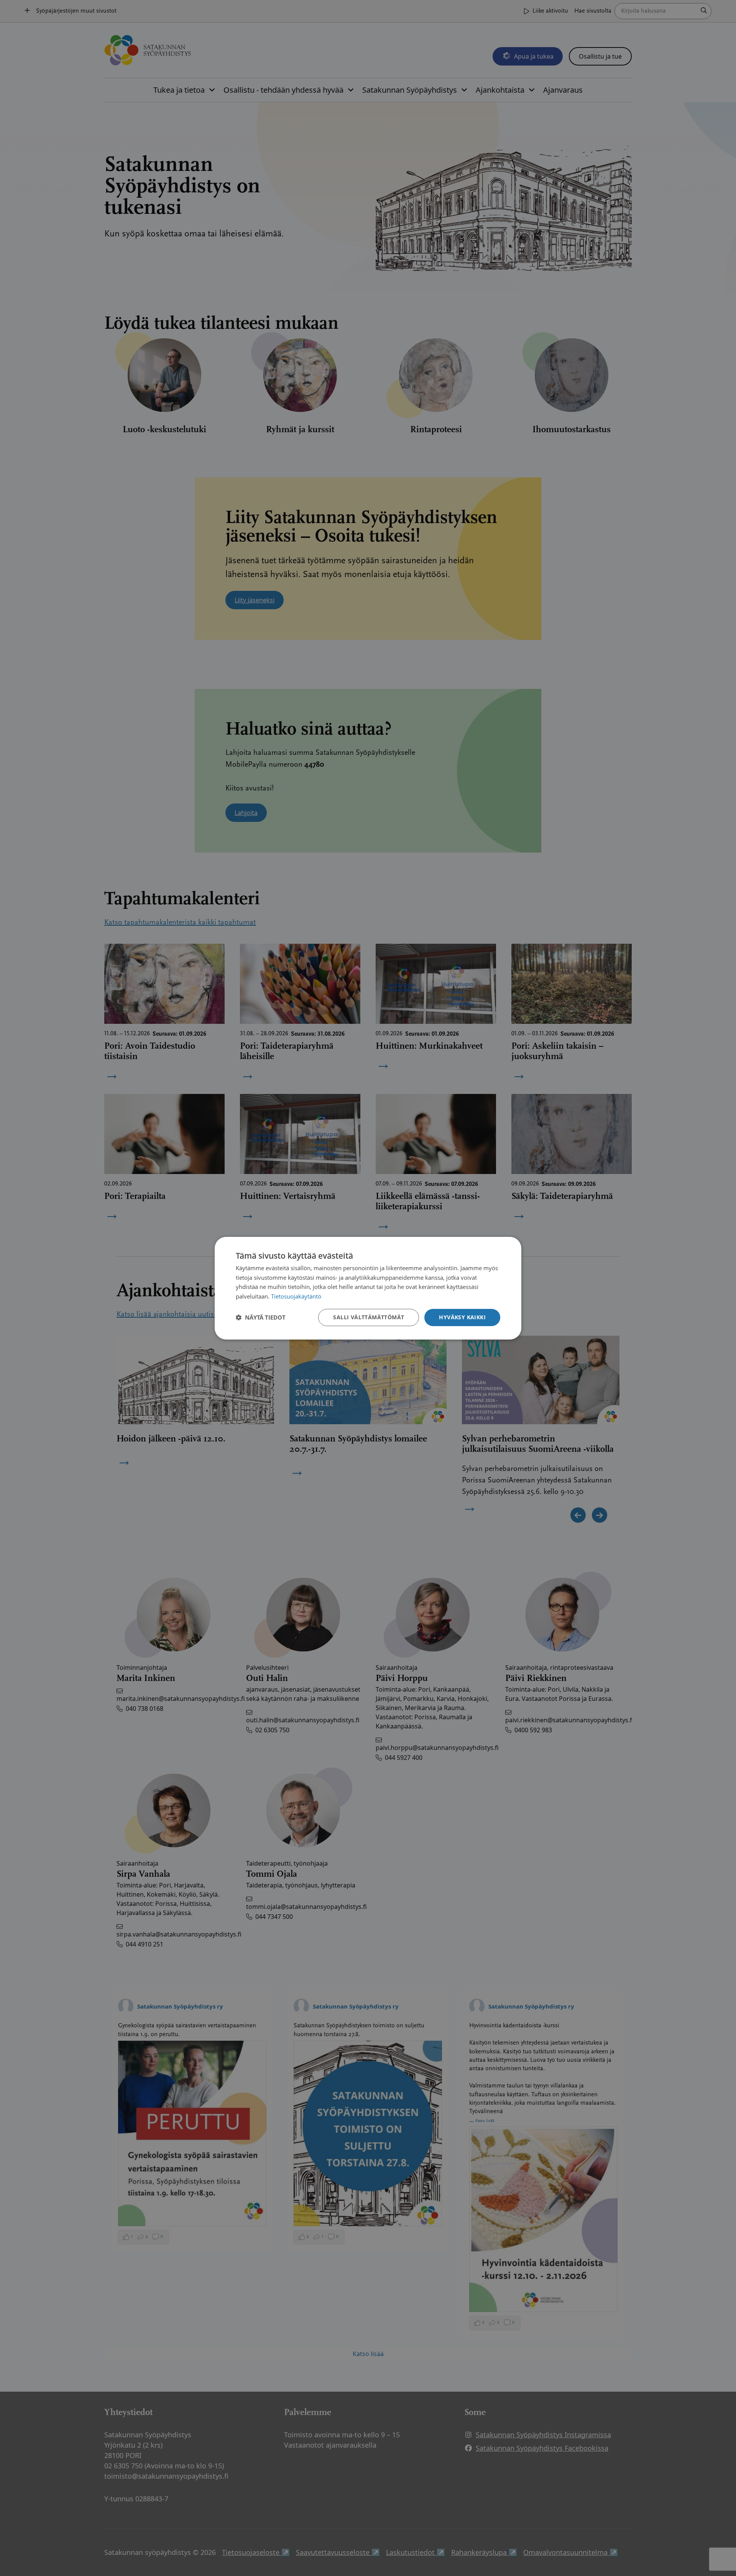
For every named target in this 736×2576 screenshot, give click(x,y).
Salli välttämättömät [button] (369, 1317)
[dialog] (368, 1288)
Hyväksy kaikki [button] (462, 1317)
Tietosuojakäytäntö (296, 1296)
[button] (261, 1317)
